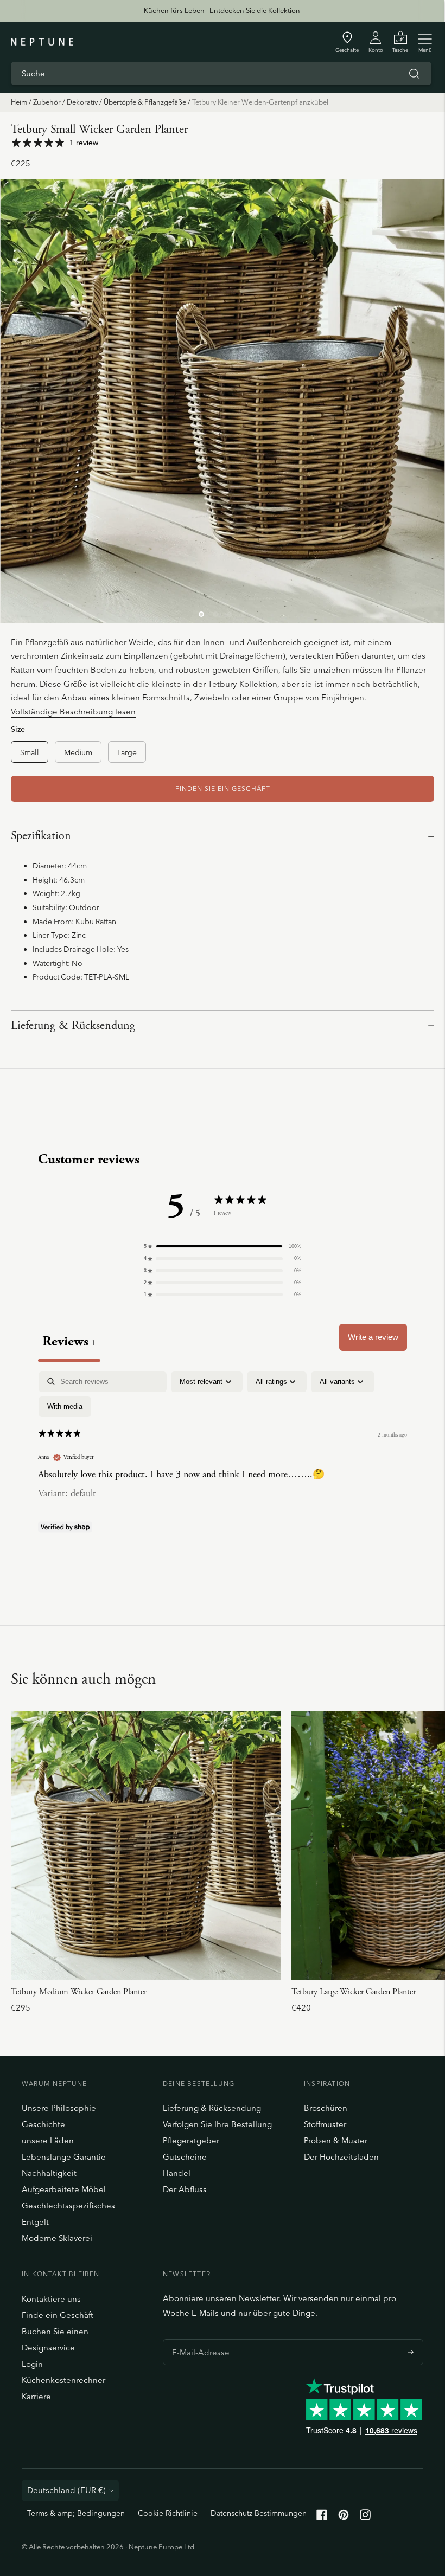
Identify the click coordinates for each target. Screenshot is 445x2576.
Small (30, 752)
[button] (223, 1246)
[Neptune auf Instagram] (365, 2517)
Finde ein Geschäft (58, 2315)
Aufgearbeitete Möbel (64, 2189)
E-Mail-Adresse (198, 2339)
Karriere (36, 2396)
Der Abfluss (185, 2189)
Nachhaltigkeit (49, 2173)
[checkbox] (65, 1407)
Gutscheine (185, 2157)
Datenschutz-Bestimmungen (259, 2513)
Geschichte (43, 2124)
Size (18, 729)
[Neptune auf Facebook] (322, 2517)
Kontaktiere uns (51, 2299)
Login (32, 2364)
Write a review (373, 1337)
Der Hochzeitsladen (341, 2157)
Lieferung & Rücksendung (73, 1026)
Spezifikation (41, 836)
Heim (19, 102)
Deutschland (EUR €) (66, 2490)
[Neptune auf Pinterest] (344, 2517)
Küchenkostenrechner (63, 2380)
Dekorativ (82, 102)
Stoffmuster (325, 2124)
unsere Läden (48, 2140)
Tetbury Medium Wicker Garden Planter (79, 1992)
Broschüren (326, 2108)
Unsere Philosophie (59, 2108)
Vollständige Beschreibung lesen (73, 711)
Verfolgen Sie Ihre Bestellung (217, 2124)
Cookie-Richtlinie (168, 2513)
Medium (78, 752)
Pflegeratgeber (191, 2140)
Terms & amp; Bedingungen (76, 2513)
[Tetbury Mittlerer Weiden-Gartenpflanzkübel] (146, 1846)
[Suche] (414, 74)
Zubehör (47, 102)
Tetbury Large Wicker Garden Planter (354, 1992)
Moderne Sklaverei (57, 2238)
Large (127, 752)
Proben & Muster (336, 2140)
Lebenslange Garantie (64, 2157)
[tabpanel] (223, 1454)
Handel (177, 2173)
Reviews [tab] (69, 1341)
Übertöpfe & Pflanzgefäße (145, 102)
